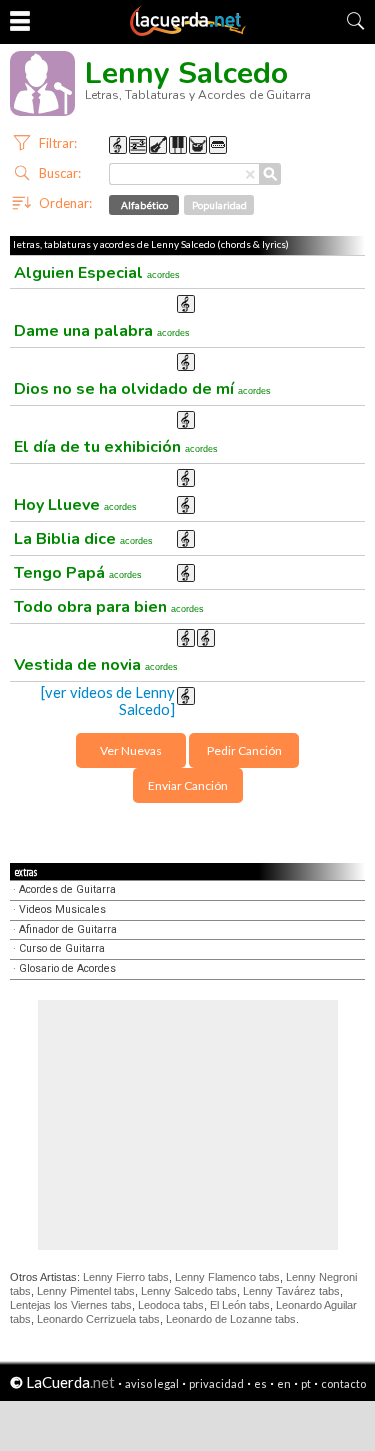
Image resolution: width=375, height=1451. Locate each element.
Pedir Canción (244, 750)
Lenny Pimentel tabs (86, 1291)
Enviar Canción (188, 785)
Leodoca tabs (171, 1305)
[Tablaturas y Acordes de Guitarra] (188, 32)
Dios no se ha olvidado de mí (142, 389)
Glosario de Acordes (67, 968)
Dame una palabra (102, 331)
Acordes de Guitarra (67, 889)
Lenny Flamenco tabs (227, 1277)
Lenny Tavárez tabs (291, 1291)
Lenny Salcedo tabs (189, 1291)
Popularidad (219, 205)
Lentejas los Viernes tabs (71, 1305)
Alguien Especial (97, 273)
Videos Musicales (62, 909)
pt (306, 1383)
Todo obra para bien (109, 607)
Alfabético (144, 205)
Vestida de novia (96, 665)
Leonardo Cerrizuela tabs (98, 1319)
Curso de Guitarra (62, 948)
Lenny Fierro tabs (126, 1277)
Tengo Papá (78, 573)
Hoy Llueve (75, 505)
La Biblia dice (83, 539)
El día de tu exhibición (116, 447)
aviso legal (152, 1383)
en (284, 1383)
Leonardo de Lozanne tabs (231, 1319)
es (260, 1383)
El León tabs (240, 1305)
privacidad (216, 1383)
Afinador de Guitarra (68, 929)
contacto (343, 1383)
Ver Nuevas (131, 750)
